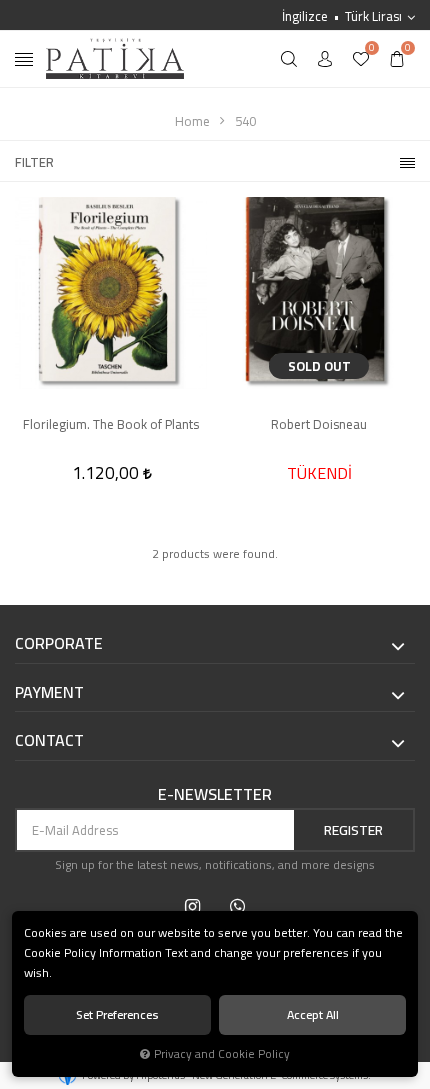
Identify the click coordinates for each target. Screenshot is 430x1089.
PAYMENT (49, 693)
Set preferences (117, 1014)
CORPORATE (59, 644)
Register (353, 830)
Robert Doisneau (319, 425)
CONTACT (49, 741)
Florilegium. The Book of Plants (111, 425)
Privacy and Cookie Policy (222, 1054)
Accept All (313, 1014)
